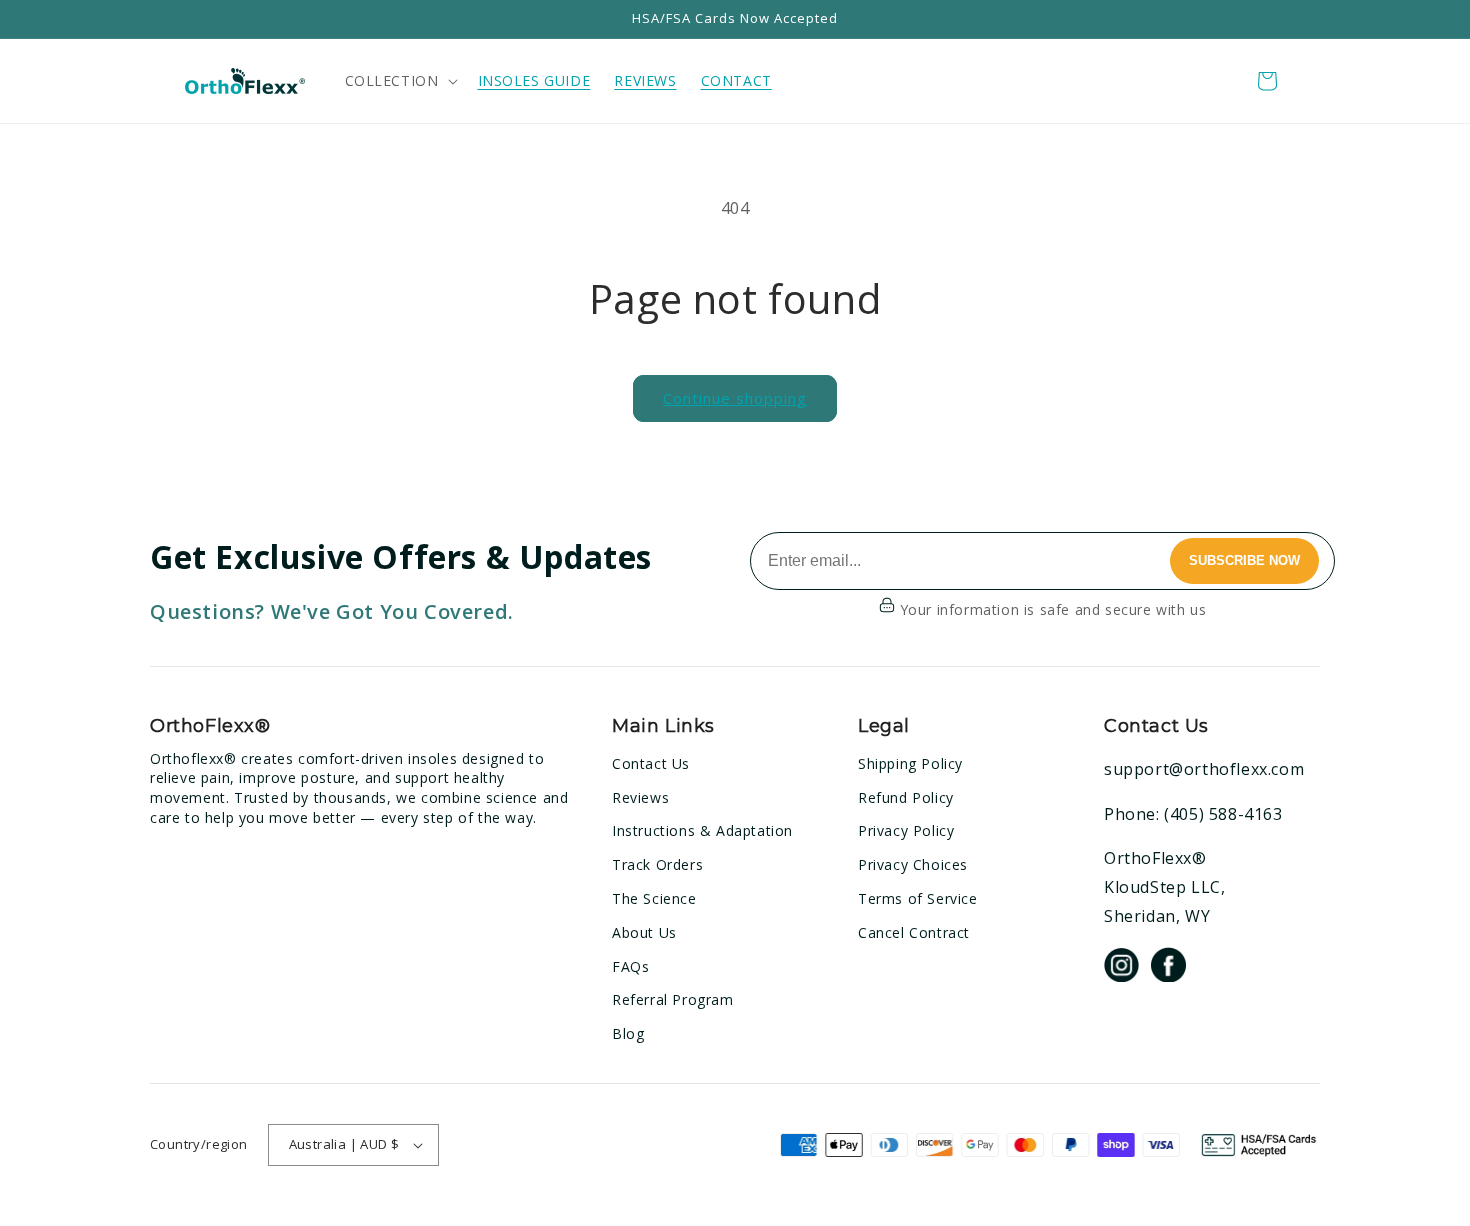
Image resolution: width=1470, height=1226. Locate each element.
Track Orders (657, 864)
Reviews (640, 797)
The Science (654, 898)
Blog (628, 1033)
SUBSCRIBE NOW (1244, 560)
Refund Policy (906, 797)
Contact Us (651, 763)
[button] (399, 81)
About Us (644, 932)
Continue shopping (735, 398)
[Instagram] (1121, 968)
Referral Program (673, 999)
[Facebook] (1168, 968)
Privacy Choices (913, 864)
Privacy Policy (906, 830)
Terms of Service (918, 898)
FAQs (630, 966)
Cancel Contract (914, 932)
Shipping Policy (910, 763)
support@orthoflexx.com (1204, 769)
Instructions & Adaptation (702, 830)
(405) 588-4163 (1223, 814)
